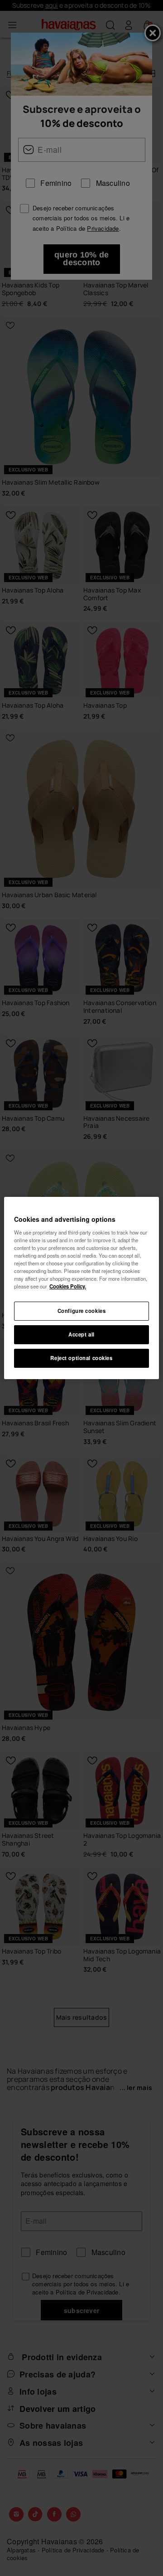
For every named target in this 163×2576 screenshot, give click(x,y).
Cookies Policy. (68, 1286)
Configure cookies (82, 1311)
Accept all (81, 1334)
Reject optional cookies (81, 1358)
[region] (81, 1288)
